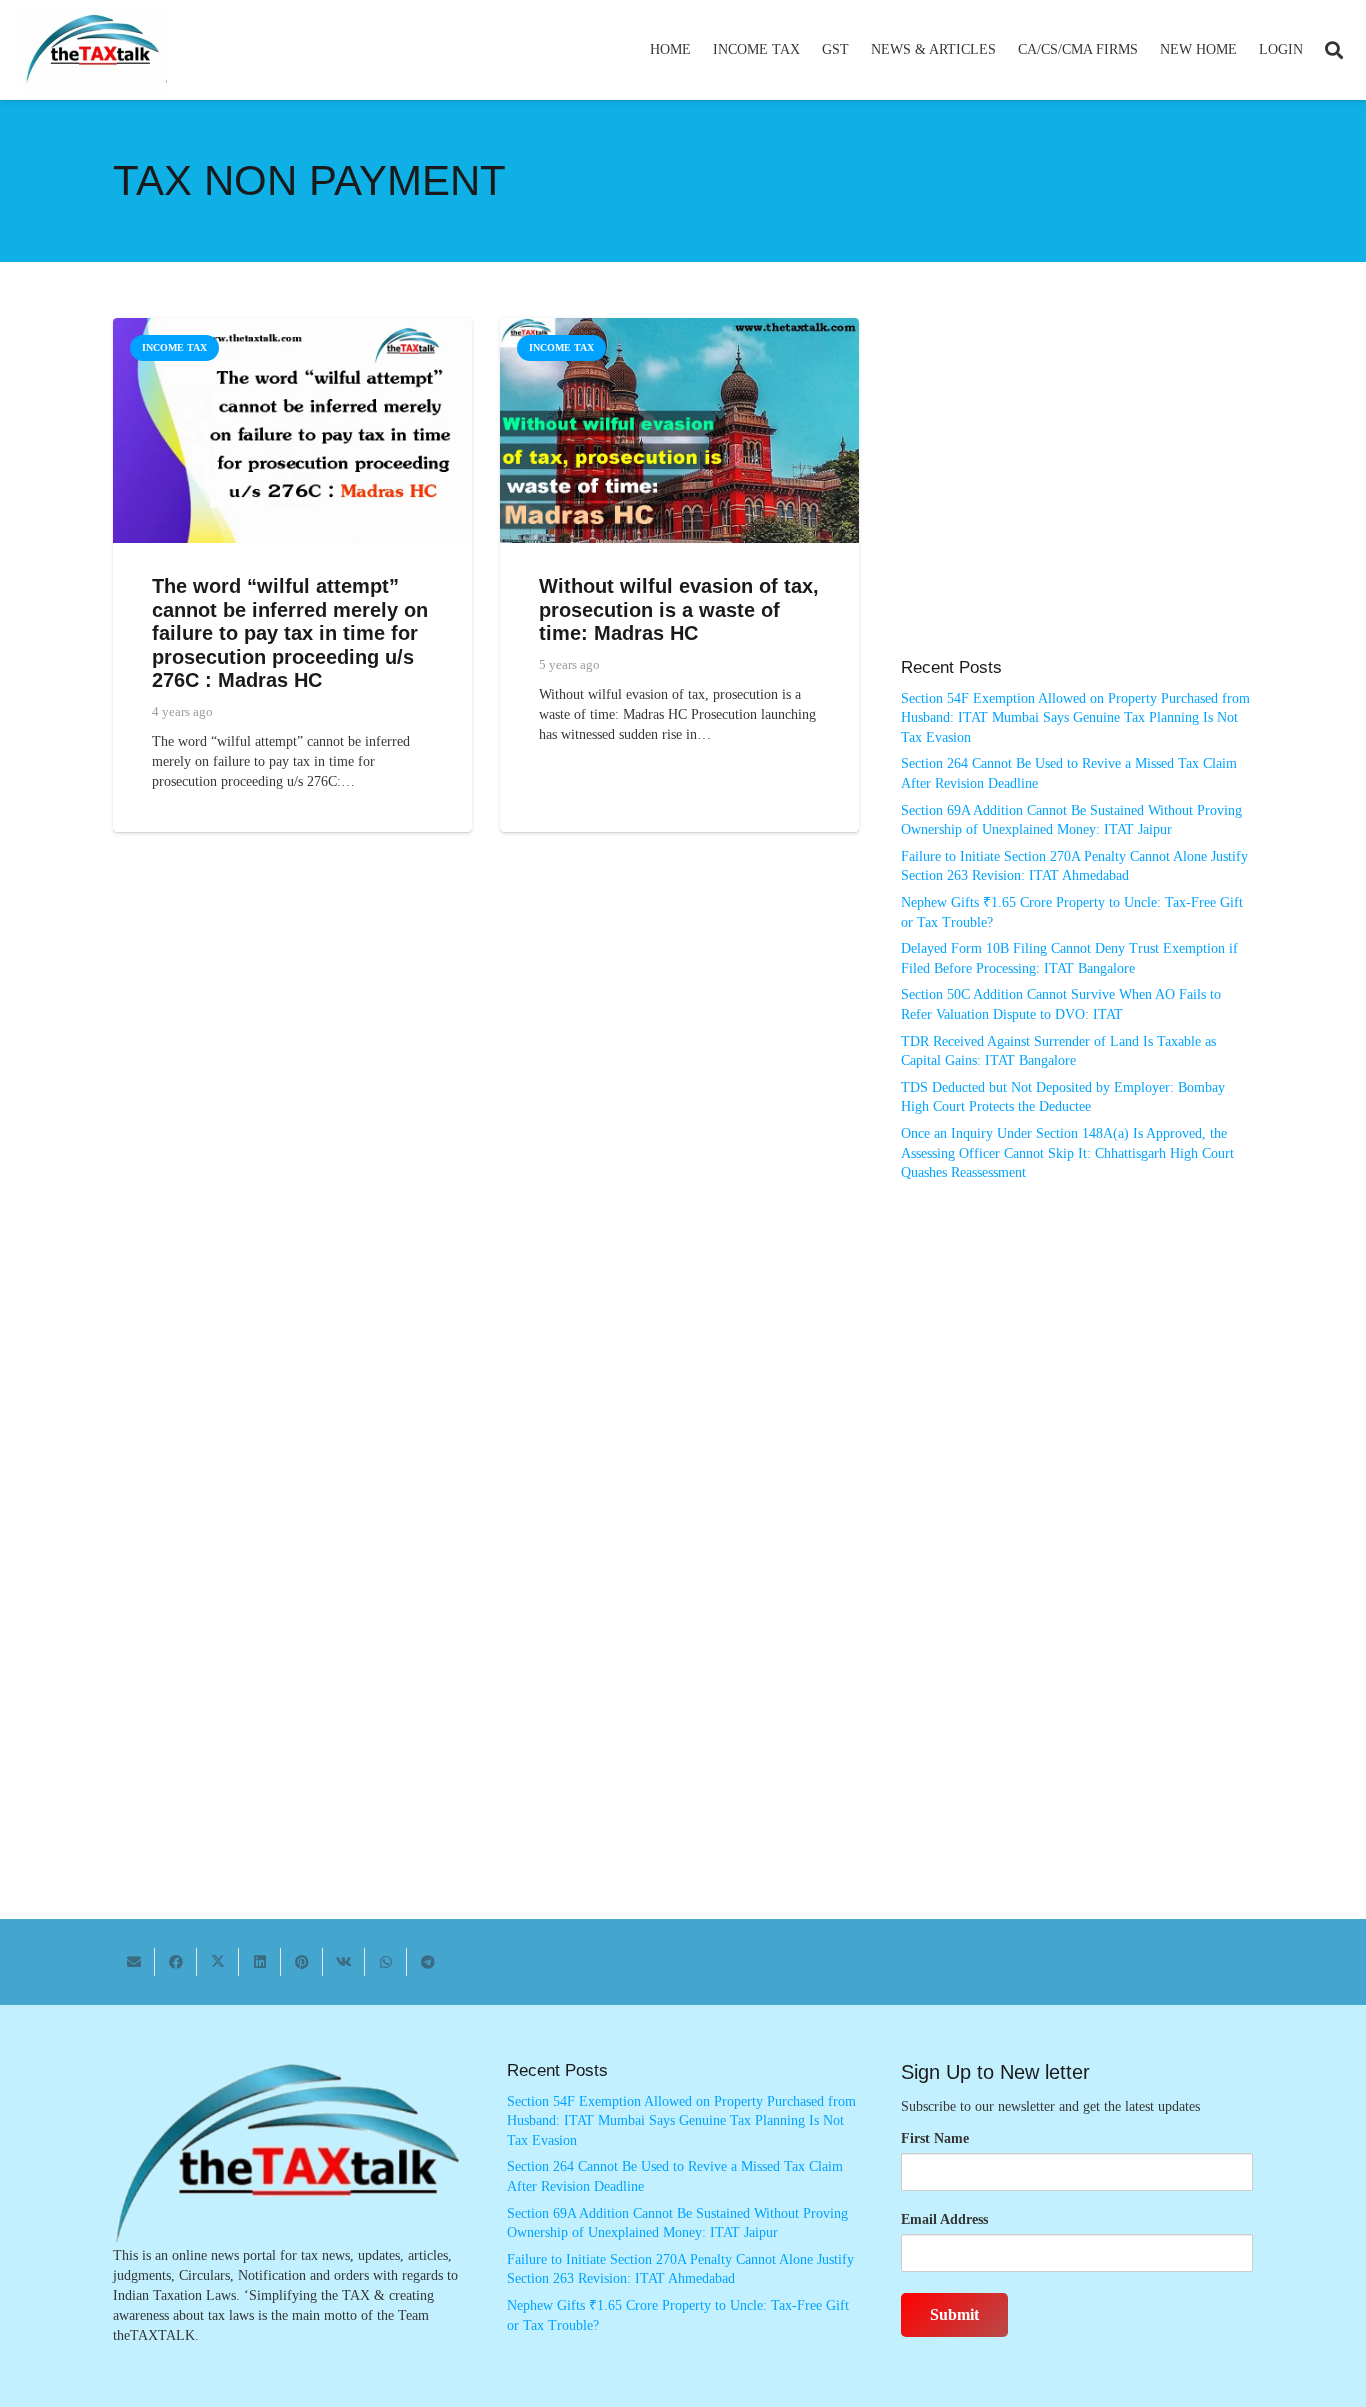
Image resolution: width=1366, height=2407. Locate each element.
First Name (935, 2138)
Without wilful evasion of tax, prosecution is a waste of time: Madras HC (679, 609)
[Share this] (176, 1962)
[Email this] (134, 1962)
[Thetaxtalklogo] (94, 50)
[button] (808, 50)
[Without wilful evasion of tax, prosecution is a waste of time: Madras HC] (679, 327)
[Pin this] (302, 1962)
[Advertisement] (1077, 498)
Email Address (944, 2219)
